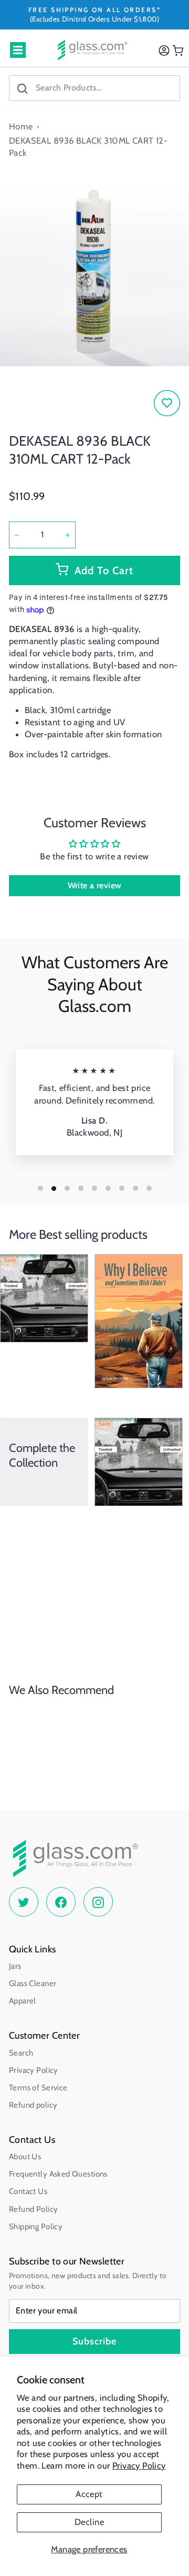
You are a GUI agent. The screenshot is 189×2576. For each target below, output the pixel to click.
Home (21, 126)
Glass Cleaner (33, 1983)
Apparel (23, 2001)
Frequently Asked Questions (58, 2174)
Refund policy (33, 2105)
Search (21, 2053)
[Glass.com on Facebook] (61, 1902)
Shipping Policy (36, 2227)
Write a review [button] (95, 885)
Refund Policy (33, 2209)
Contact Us (28, 2191)
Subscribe (94, 2341)
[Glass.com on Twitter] (24, 1902)
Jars (15, 1966)
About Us (25, 2157)
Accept (89, 2494)
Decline (89, 2522)
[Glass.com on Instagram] (98, 1902)
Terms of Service (38, 2088)
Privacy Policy (139, 2465)
